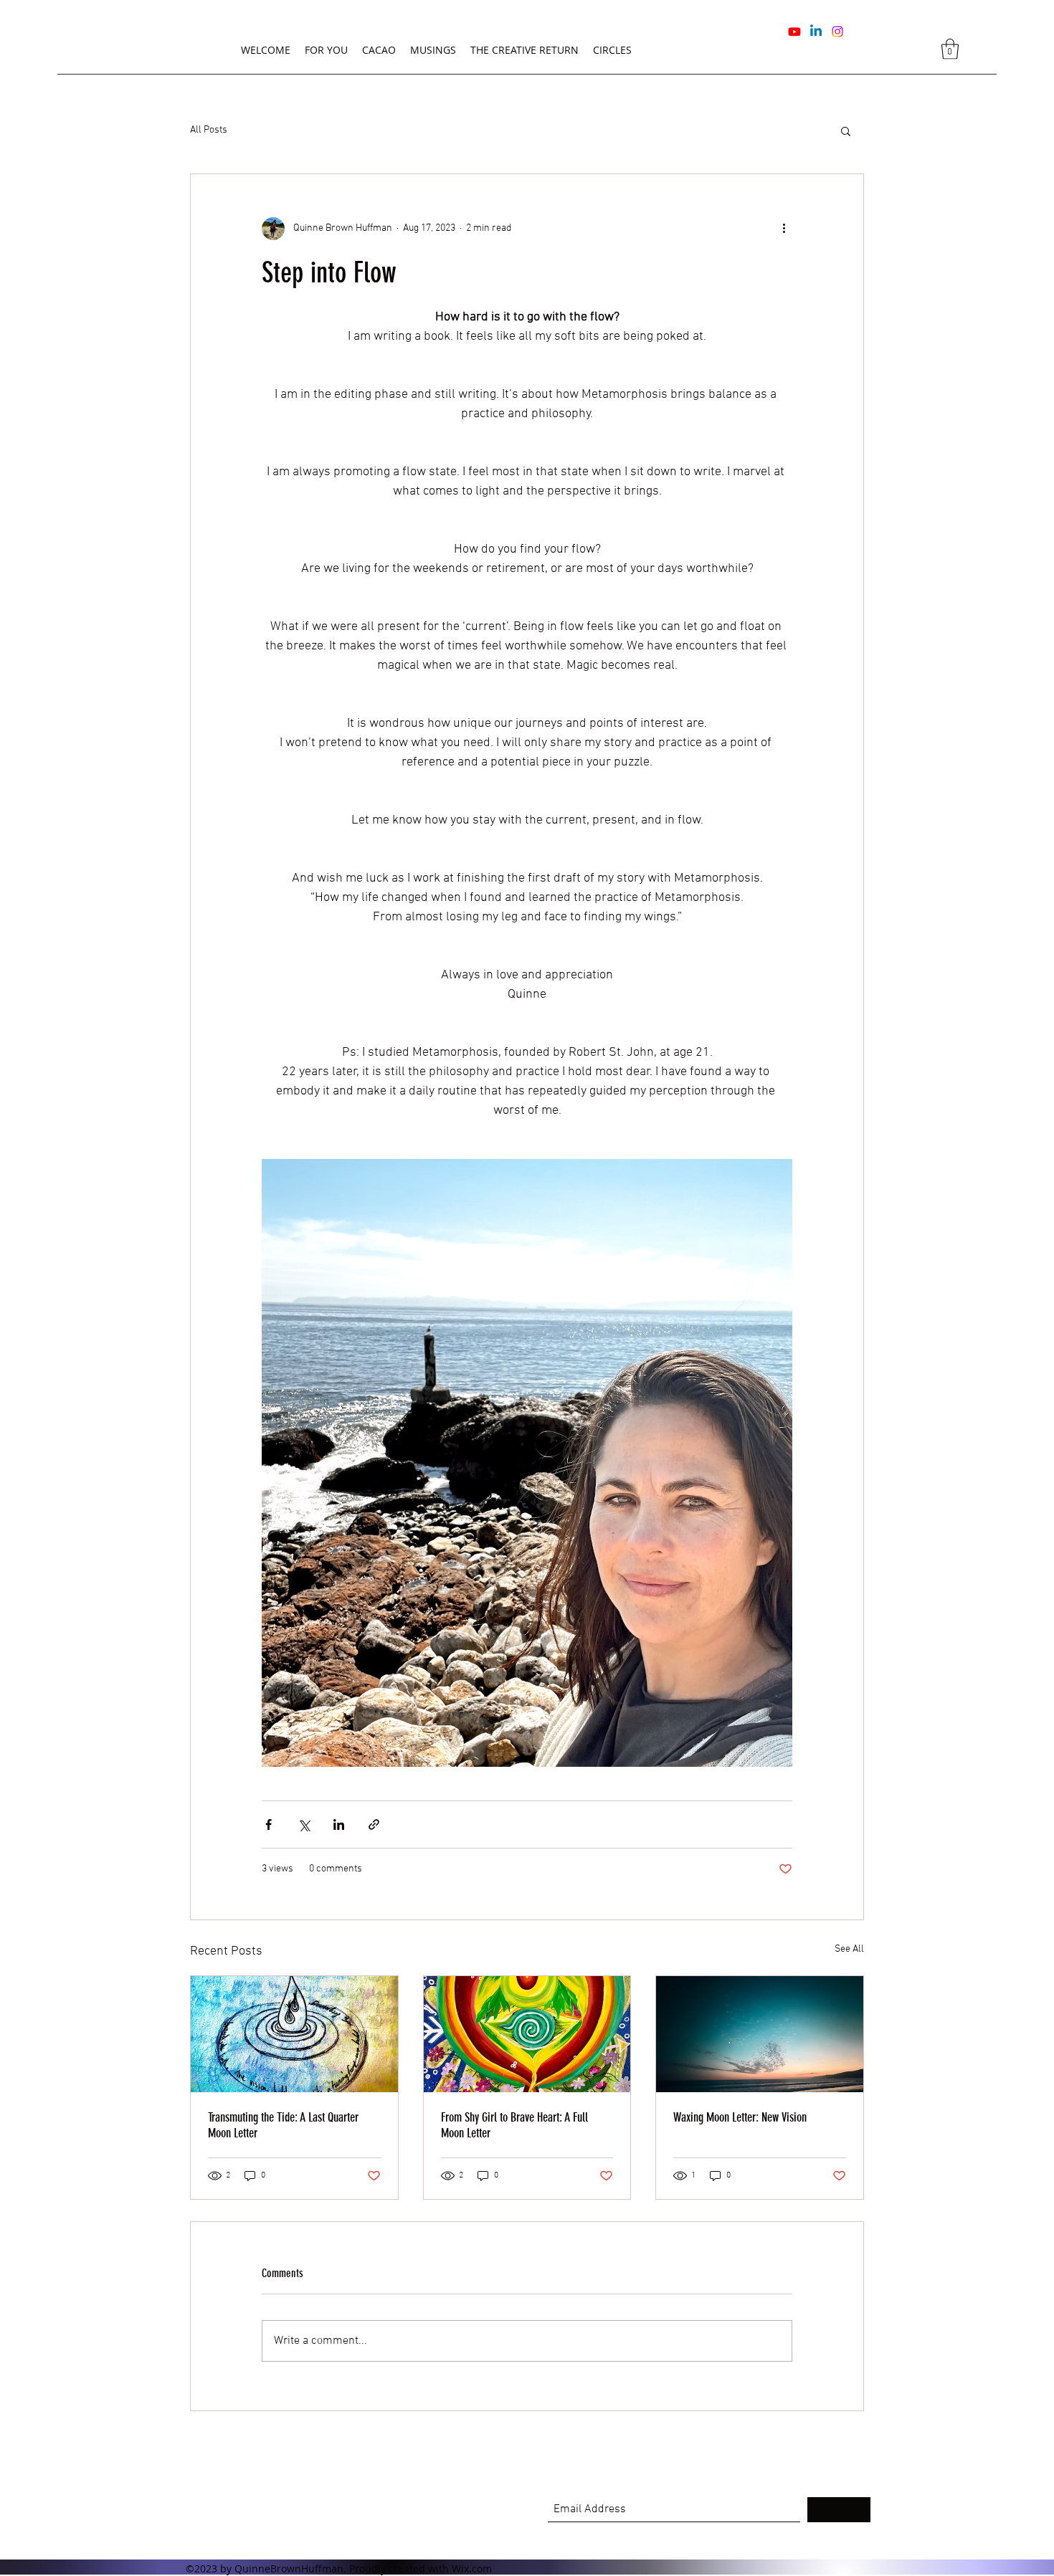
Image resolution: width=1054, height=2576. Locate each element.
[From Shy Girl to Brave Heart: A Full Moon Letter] (527, 2034)
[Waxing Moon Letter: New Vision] (760, 2034)
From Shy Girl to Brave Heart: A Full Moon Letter (514, 2125)
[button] (950, 49)
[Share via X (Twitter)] (304, 1824)
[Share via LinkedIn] (339, 1824)
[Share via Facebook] (269, 1824)
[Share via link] (374, 1824)
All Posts (209, 130)
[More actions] (784, 229)
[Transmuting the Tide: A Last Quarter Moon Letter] (294, 2034)
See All (849, 1949)
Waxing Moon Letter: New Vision (740, 2117)
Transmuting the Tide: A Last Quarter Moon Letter (283, 2125)
